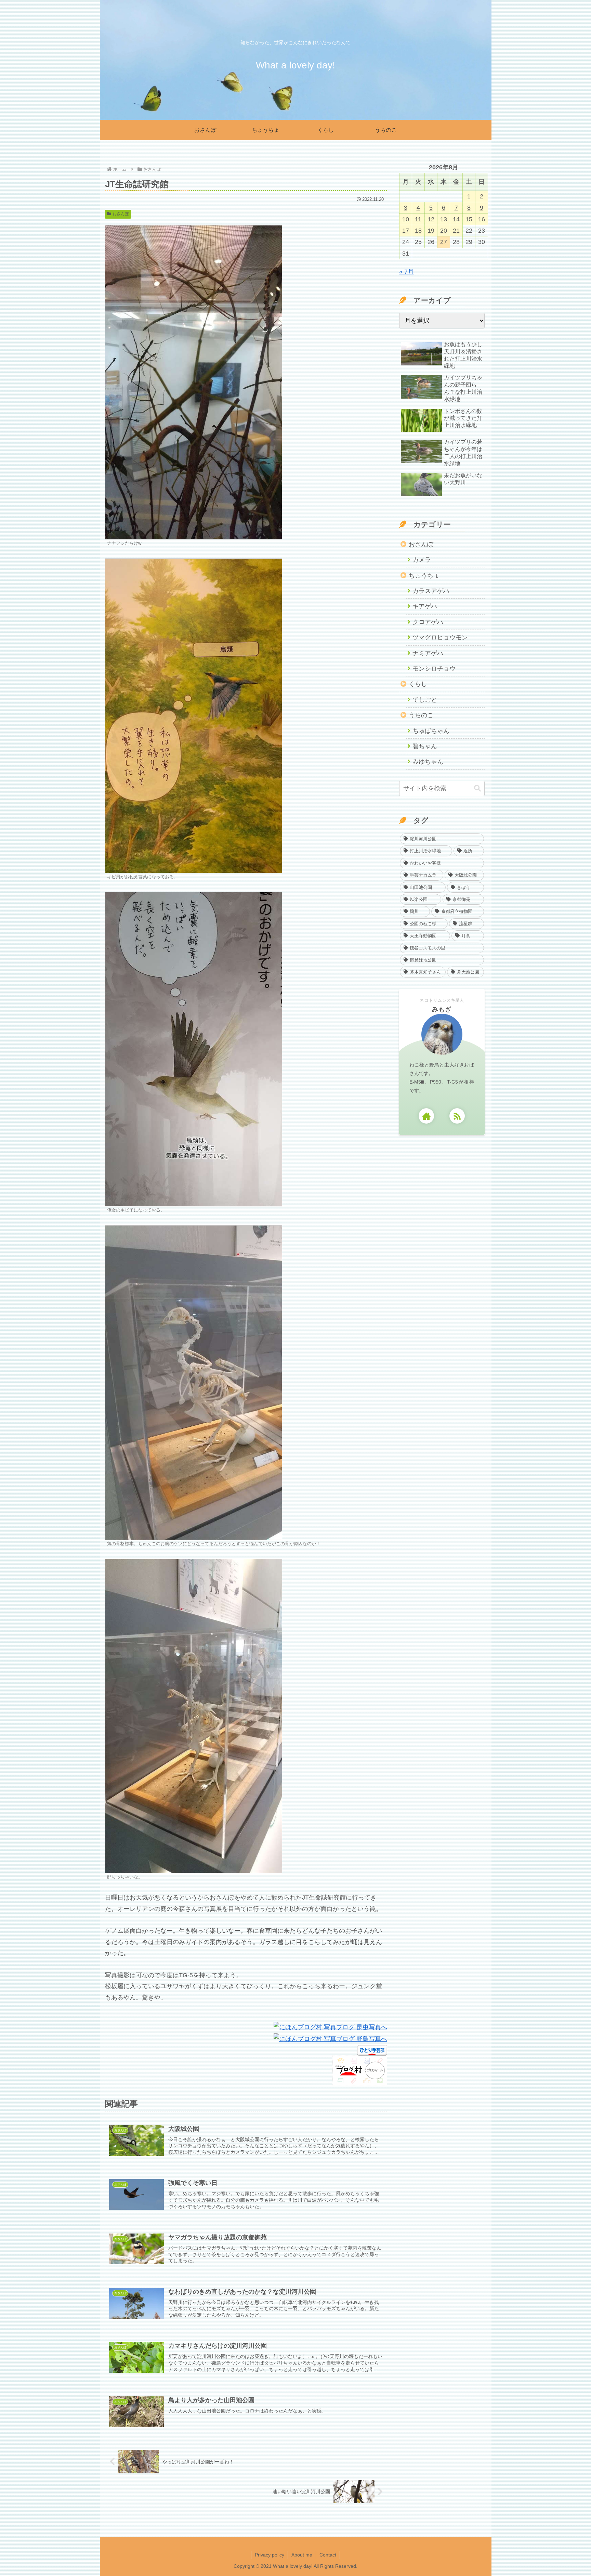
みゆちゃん (428, 762)
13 (444, 219)
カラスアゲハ (431, 591)
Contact (328, 2555)
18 (418, 231)
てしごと (425, 700)
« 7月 (406, 272)
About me (302, 2555)
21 (456, 231)
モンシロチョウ (434, 669)
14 (456, 219)
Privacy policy (270, 2555)
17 (406, 231)
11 (418, 219)
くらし (418, 684)
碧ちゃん (425, 746)
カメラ (422, 560)
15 (469, 219)
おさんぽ (121, 214)
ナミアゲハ (428, 653)
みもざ (442, 1009)
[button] (477, 788)
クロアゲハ (428, 622)
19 (431, 231)
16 (482, 219)
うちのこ (421, 715)
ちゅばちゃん (431, 731)
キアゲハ (425, 606)
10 (406, 219)
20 (444, 231)
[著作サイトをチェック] (426, 1116)
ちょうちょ (424, 575)
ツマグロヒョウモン (440, 637)
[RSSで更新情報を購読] (457, 1116)
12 (431, 219)
